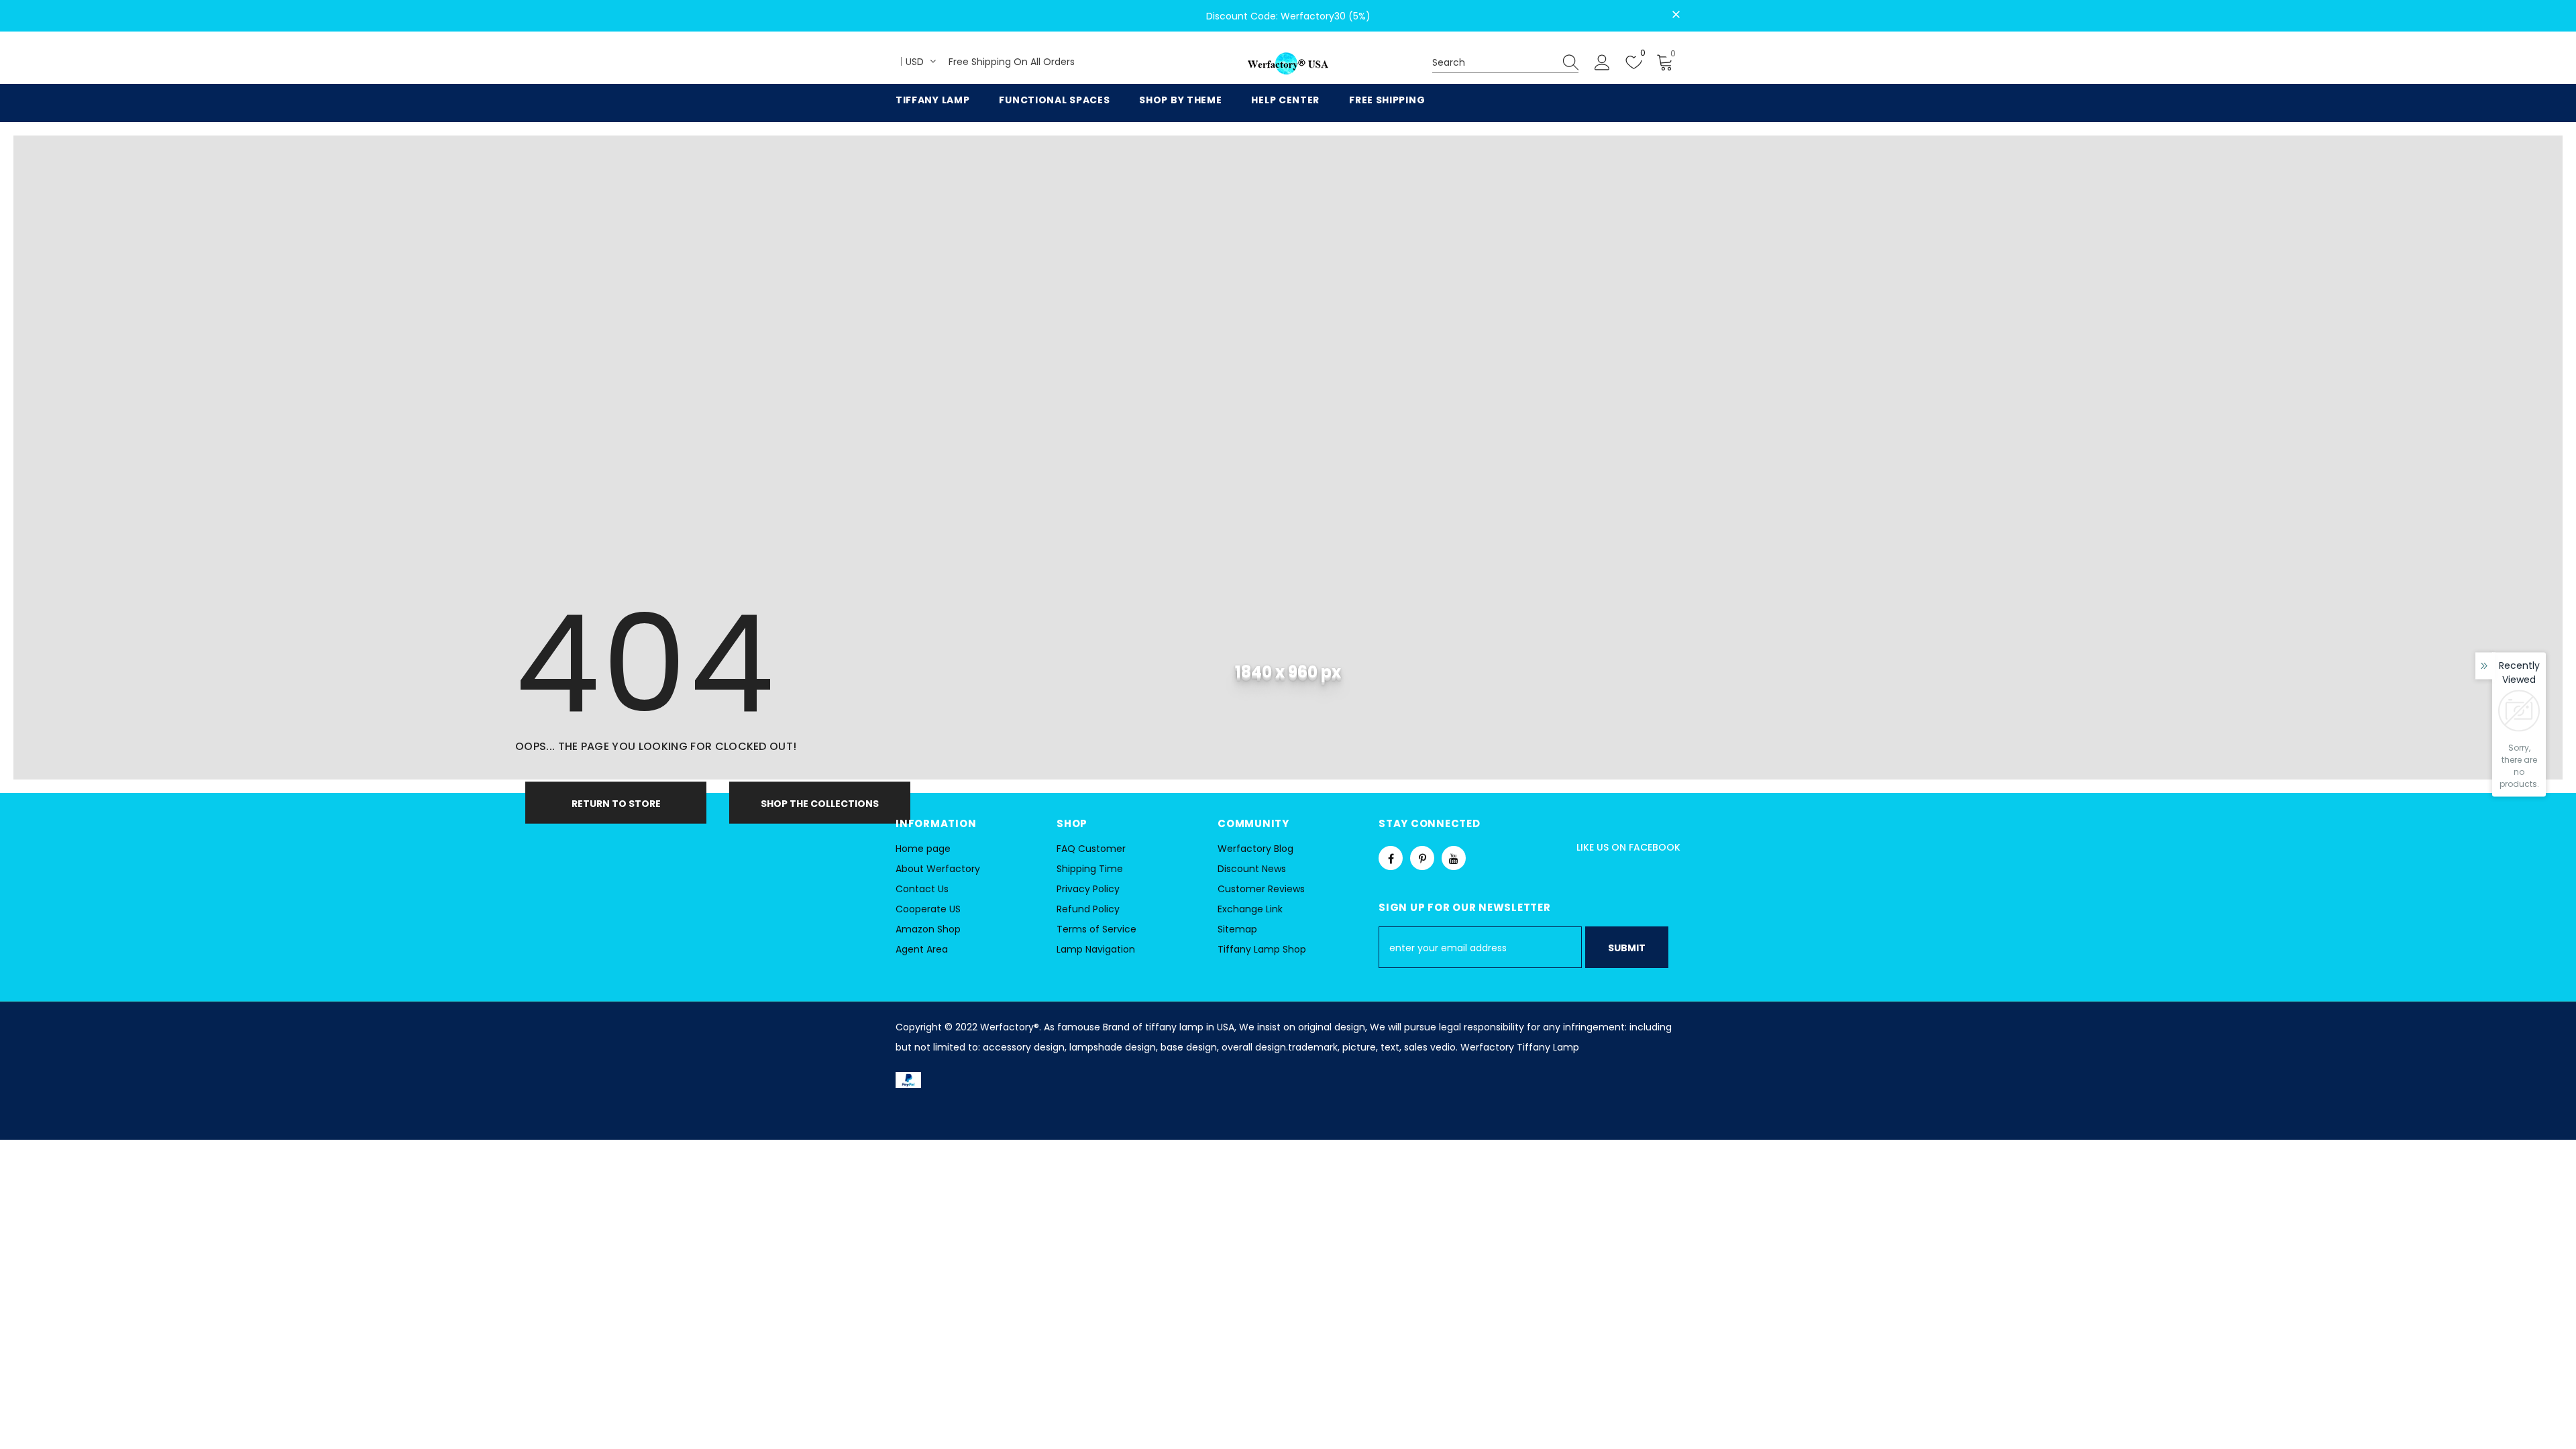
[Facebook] (1391, 858)
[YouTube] (1454, 858)
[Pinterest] (1422, 858)
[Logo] (1288, 64)
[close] (1676, 15)
